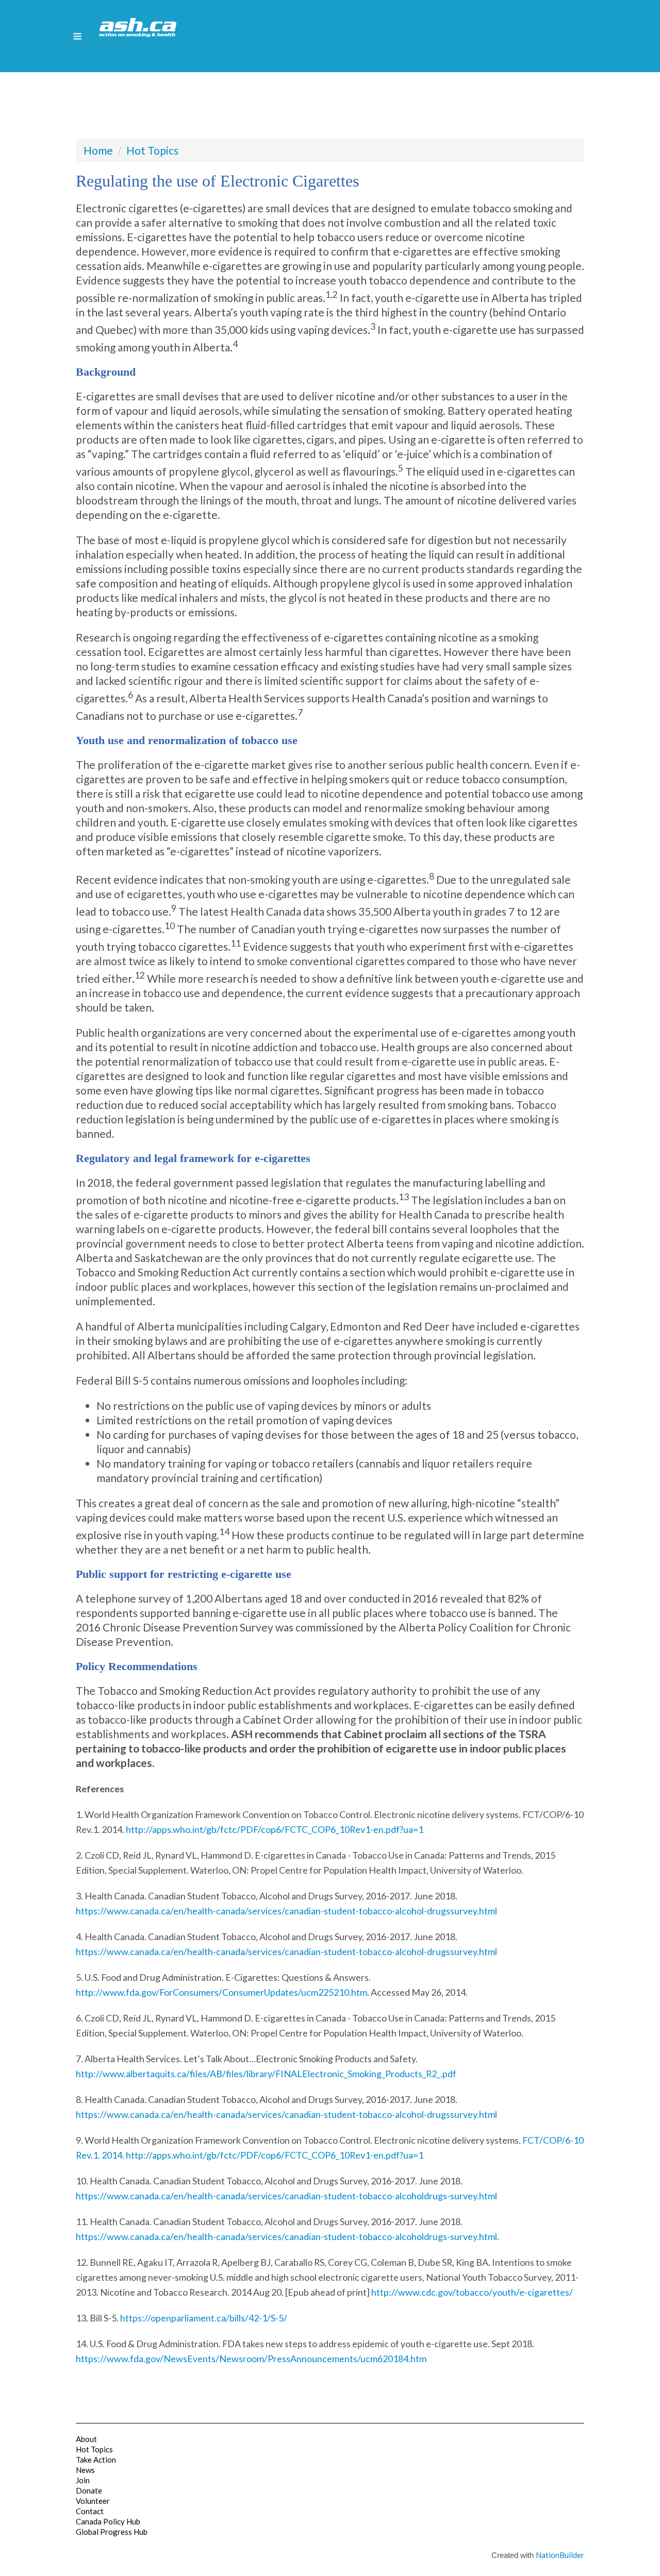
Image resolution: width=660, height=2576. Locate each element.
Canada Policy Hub (108, 2521)
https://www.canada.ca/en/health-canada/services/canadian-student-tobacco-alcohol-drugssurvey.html (286, 1911)
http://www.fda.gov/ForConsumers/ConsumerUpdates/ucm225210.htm (221, 1992)
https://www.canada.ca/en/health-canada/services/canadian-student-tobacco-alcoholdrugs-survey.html (286, 2196)
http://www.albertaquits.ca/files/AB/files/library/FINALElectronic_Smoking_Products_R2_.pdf (266, 2074)
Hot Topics (152, 150)
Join (83, 2480)
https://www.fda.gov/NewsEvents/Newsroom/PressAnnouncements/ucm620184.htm (251, 2359)
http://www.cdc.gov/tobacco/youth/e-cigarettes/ (472, 2292)
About (86, 2439)
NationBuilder (560, 2555)
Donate (89, 2490)
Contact (90, 2511)
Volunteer (93, 2501)
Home (98, 150)
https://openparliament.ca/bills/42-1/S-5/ (204, 2318)
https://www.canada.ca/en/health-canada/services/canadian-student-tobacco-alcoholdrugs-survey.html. (287, 2236)
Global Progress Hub (112, 2532)
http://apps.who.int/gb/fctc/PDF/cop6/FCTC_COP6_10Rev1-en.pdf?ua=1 (275, 1829)
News (85, 2470)
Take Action (96, 2460)
